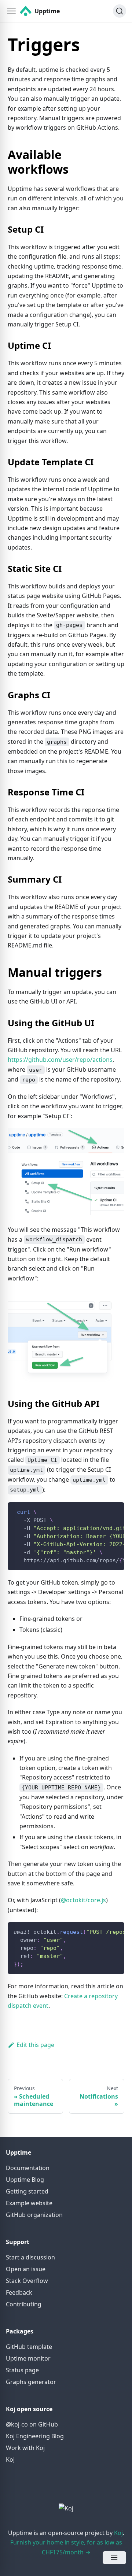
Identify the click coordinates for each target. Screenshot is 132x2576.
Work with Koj (25, 2448)
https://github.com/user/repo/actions (60, 1060)
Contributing (24, 2304)
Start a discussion (30, 2257)
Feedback (19, 2292)
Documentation (28, 2168)
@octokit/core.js (83, 1900)
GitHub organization (34, 2215)
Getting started (27, 2191)
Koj (10, 2459)
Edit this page (35, 2045)
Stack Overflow (27, 2281)
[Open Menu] (114, 2558)
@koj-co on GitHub (32, 2424)
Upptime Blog (25, 2180)
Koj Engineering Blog (35, 2436)
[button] (11, 11)
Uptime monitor (28, 2358)
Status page (22, 2370)
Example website (29, 2203)
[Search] (120, 11)
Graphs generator (31, 2382)
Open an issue (26, 2269)
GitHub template (29, 2347)
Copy (113, 1510)
